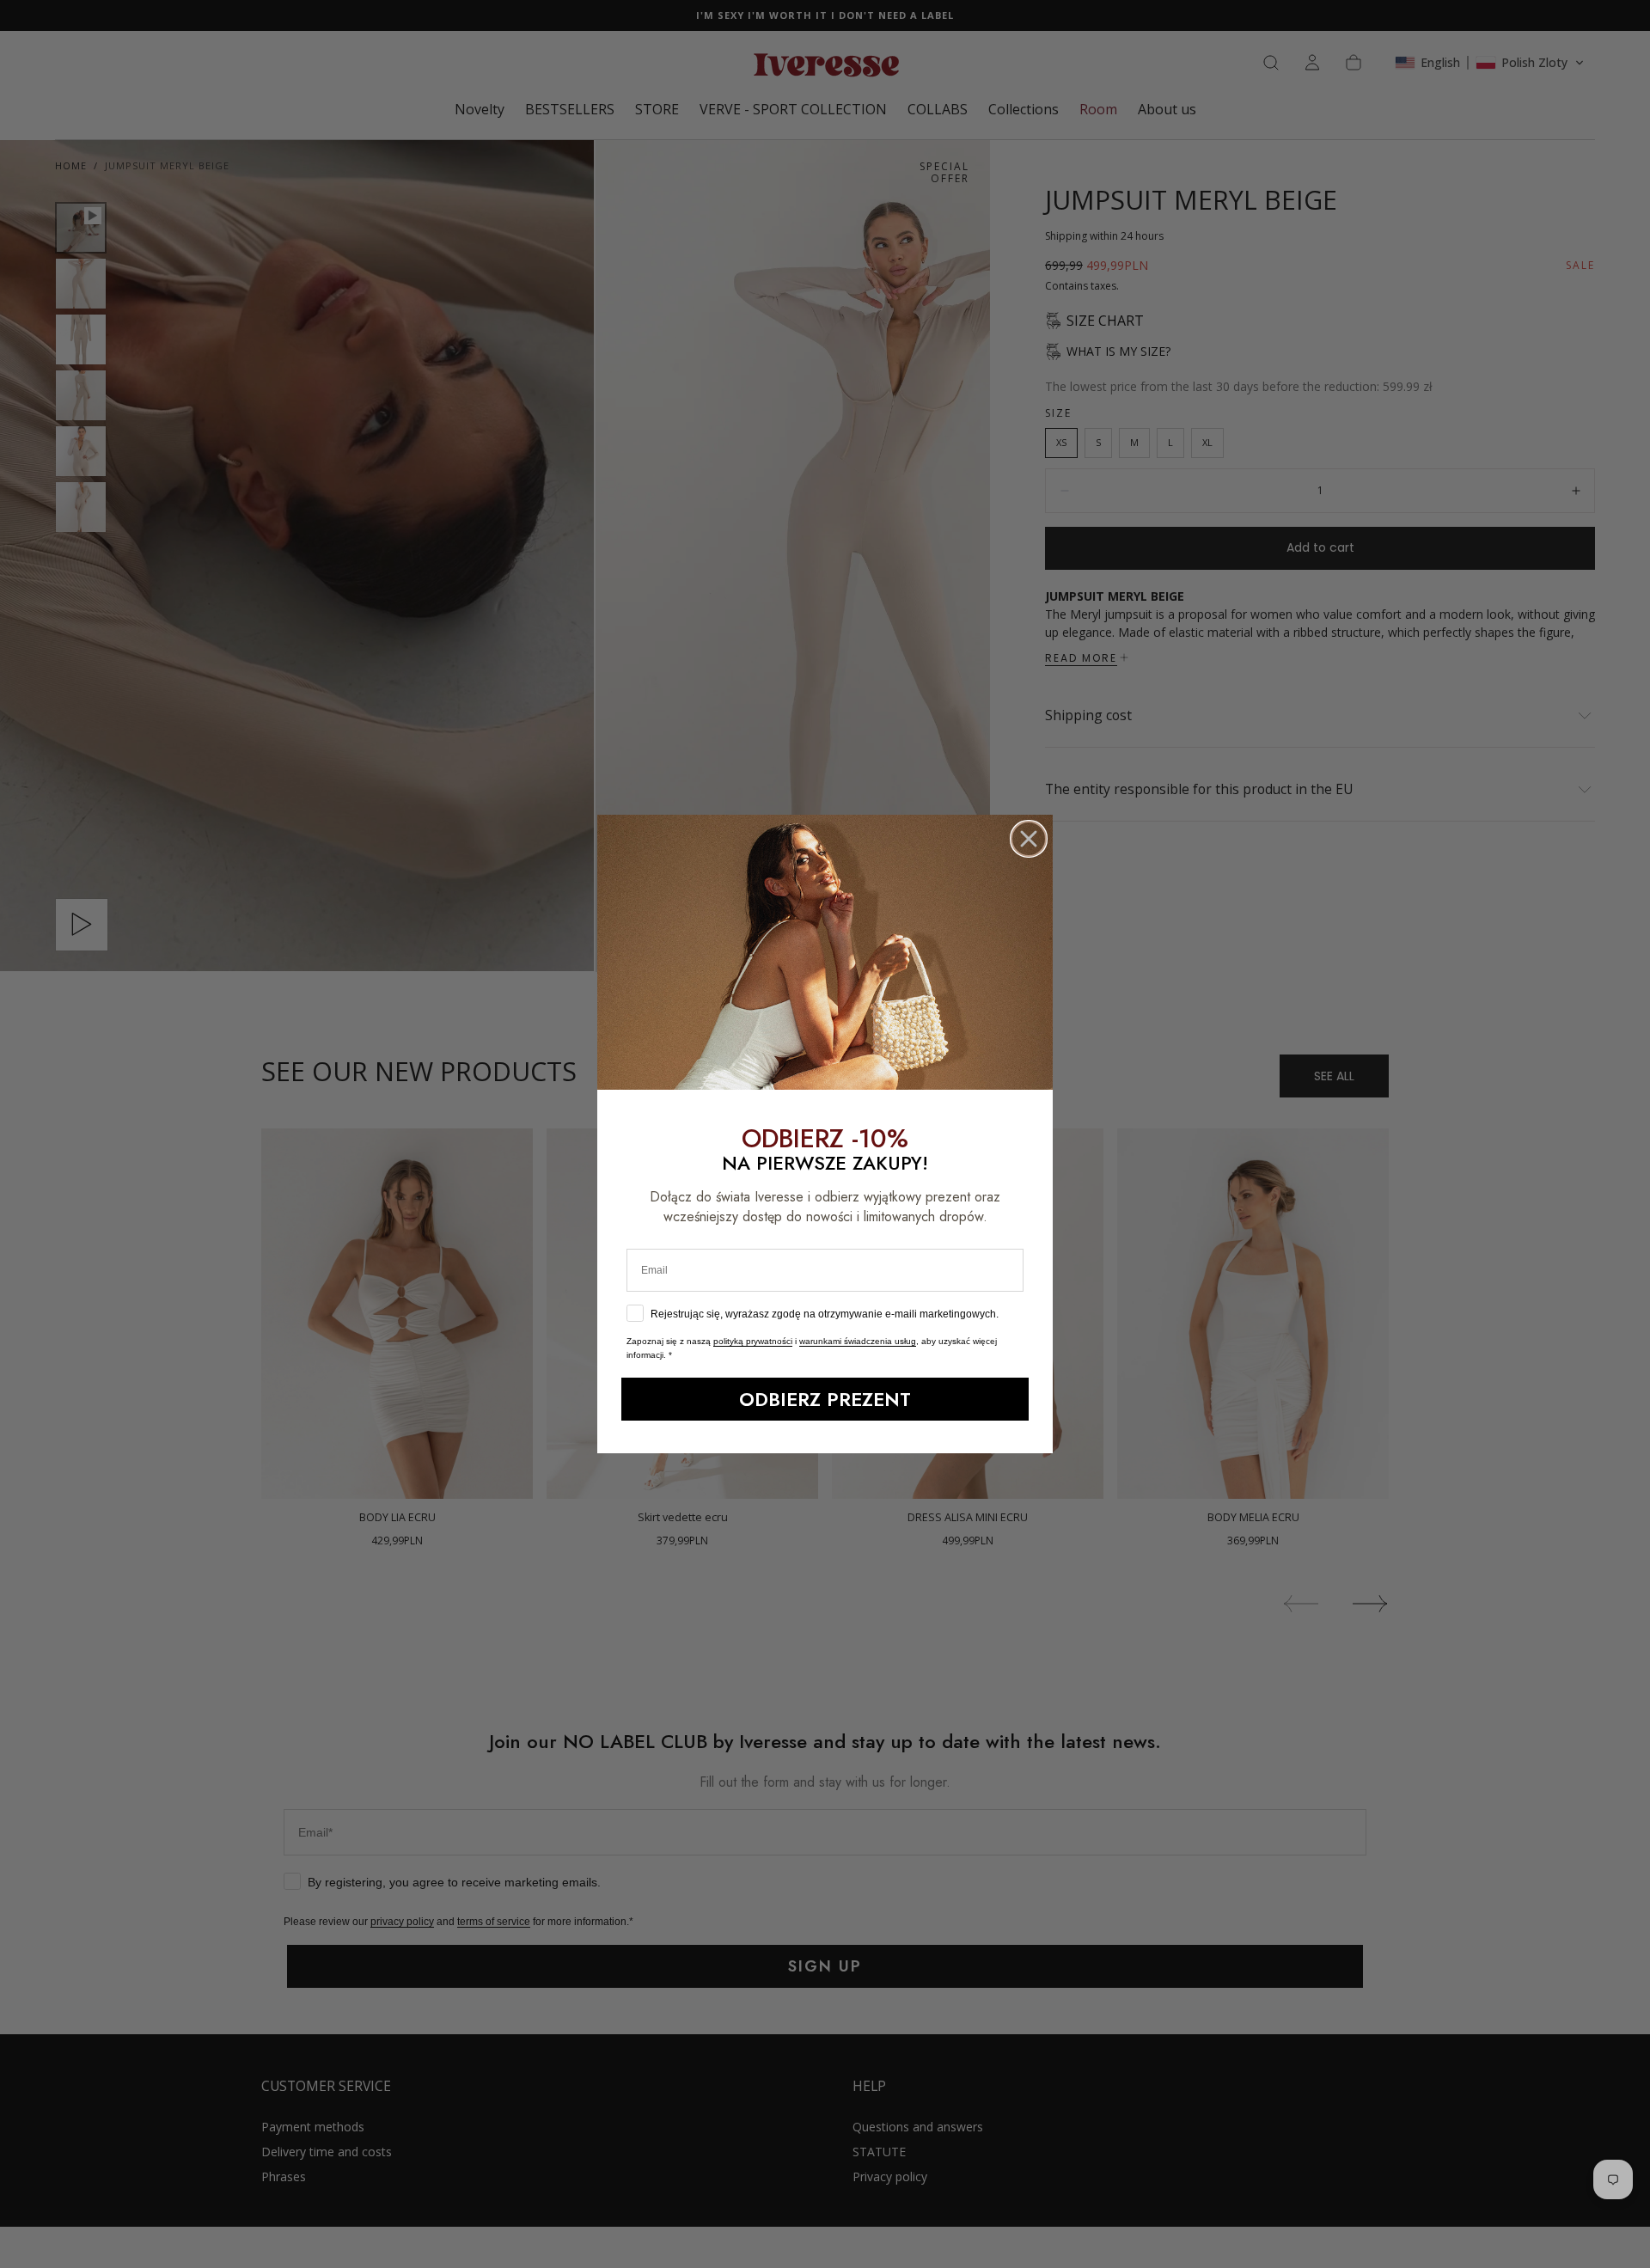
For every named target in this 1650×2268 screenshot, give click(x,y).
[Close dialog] (1029, 846)
